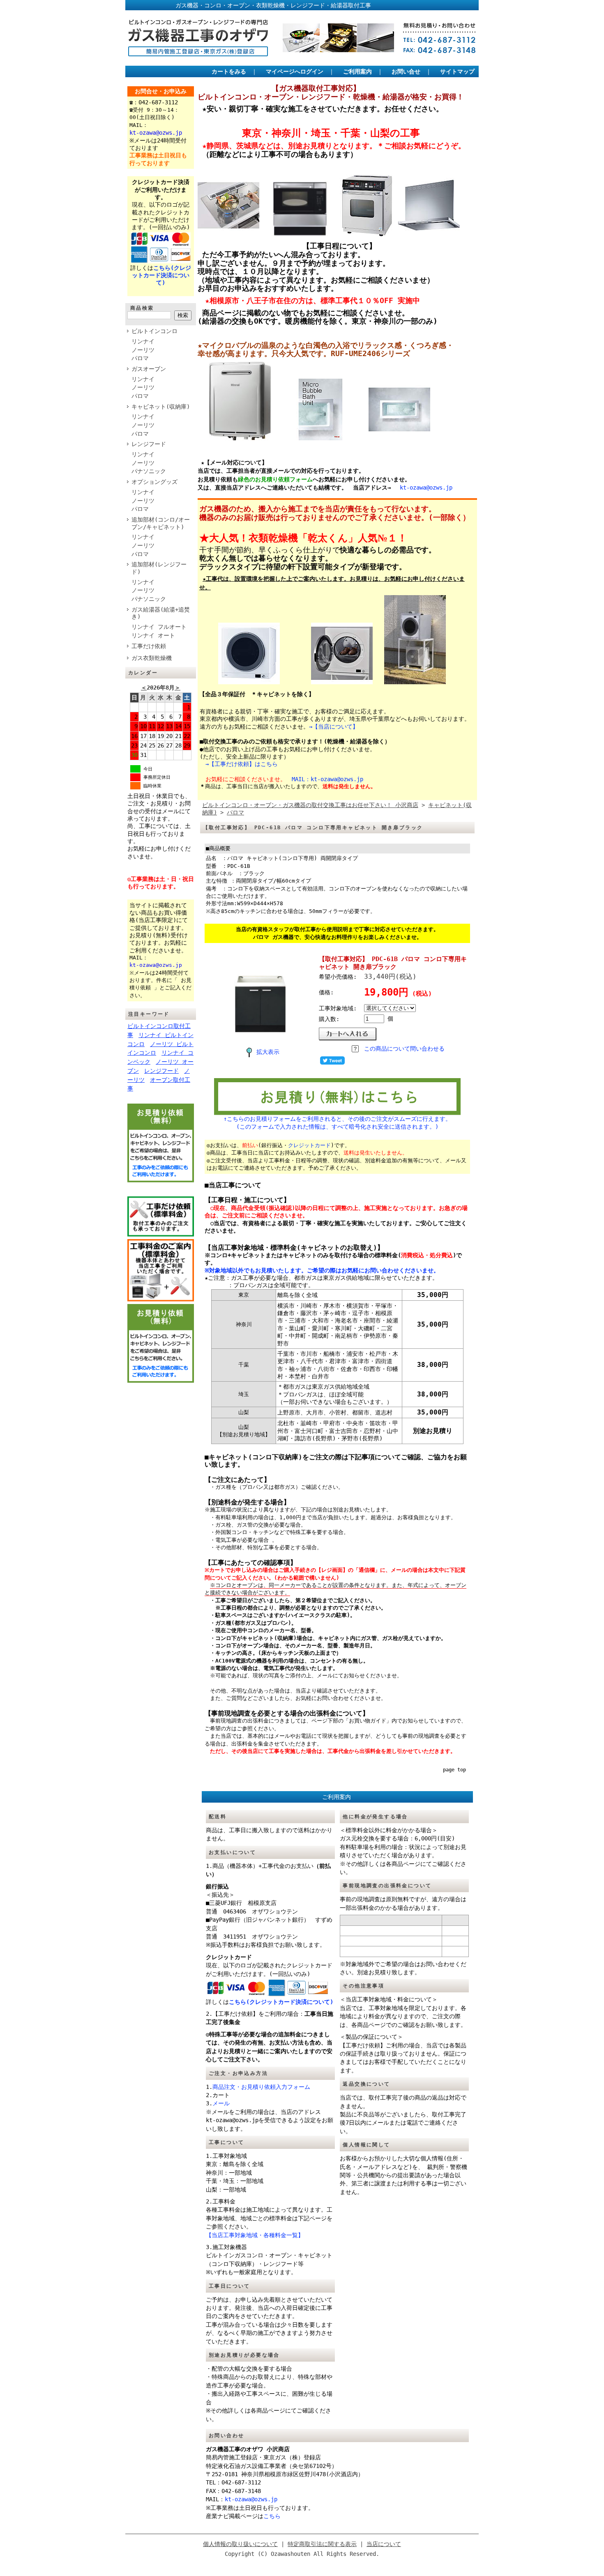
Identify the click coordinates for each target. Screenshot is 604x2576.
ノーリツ (143, 350)
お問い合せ (406, 71)
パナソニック (149, 471)
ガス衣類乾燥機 (152, 658)
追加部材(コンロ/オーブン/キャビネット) (161, 523)
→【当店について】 (334, 727)
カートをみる (229, 71)
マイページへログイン (295, 71)
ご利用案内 (357, 71)
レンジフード (149, 444)
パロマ (140, 358)
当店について (384, 2544)
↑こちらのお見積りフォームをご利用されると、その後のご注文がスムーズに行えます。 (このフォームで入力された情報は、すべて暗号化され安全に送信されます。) (337, 1122)
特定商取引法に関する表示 (322, 2544)
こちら (272, 2516)
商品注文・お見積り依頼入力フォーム (261, 2087)
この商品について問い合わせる (404, 1049)
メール (221, 2103)
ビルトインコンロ (154, 331)
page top (454, 1770)
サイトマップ (457, 71)
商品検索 (142, 308)
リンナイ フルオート (159, 627)
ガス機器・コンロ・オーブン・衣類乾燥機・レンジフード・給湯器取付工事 (250, 5)
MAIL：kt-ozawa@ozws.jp (327, 779)
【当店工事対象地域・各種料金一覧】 (255, 2235)
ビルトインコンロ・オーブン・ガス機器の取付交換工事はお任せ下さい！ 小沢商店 (310, 805)
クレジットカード (309, 1145)
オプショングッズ (154, 482)
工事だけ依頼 (149, 646)
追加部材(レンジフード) (159, 568)
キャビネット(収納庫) (161, 407)
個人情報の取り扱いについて (240, 2544)
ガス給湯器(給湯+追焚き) (161, 613)
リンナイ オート (153, 635)
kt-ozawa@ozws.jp (426, 488)
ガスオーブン (149, 369)
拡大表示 (268, 1052)
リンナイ (143, 341)
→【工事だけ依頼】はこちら (242, 764)
